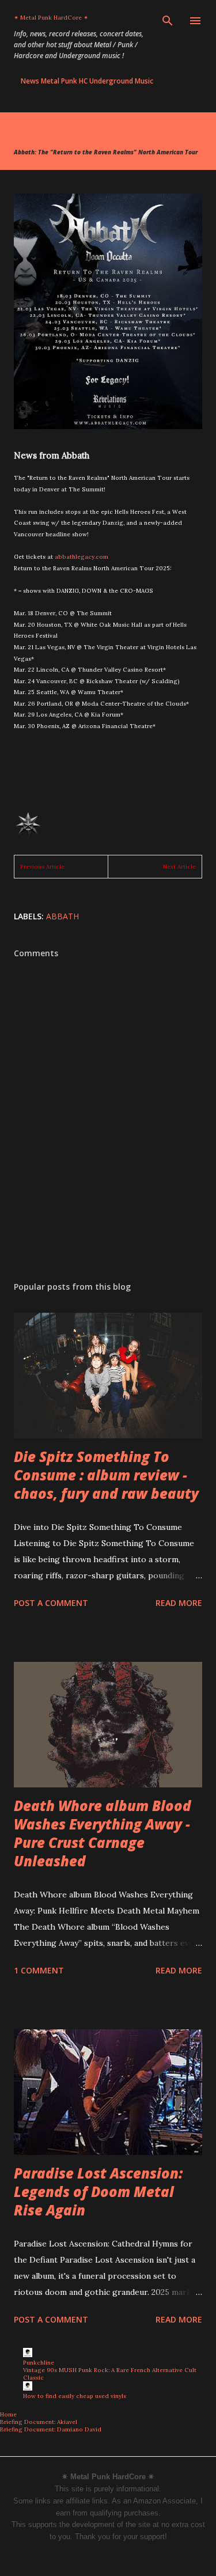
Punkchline (39, 2363)
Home (8, 2414)
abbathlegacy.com (82, 557)
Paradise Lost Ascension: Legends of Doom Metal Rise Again (98, 2192)
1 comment (39, 1970)
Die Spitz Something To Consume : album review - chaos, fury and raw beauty (106, 1475)
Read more (179, 1603)
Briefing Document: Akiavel (39, 2422)
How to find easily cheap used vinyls (75, 2396)
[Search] (168, 21)
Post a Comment (51, 1603)
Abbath (62, 916)
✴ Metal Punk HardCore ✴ (51, 18)
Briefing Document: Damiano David (51, 2429)
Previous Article (42, 867)
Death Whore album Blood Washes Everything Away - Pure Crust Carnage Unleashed (103, 1833)
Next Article (179, 867)
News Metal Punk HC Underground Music (87, 81)
